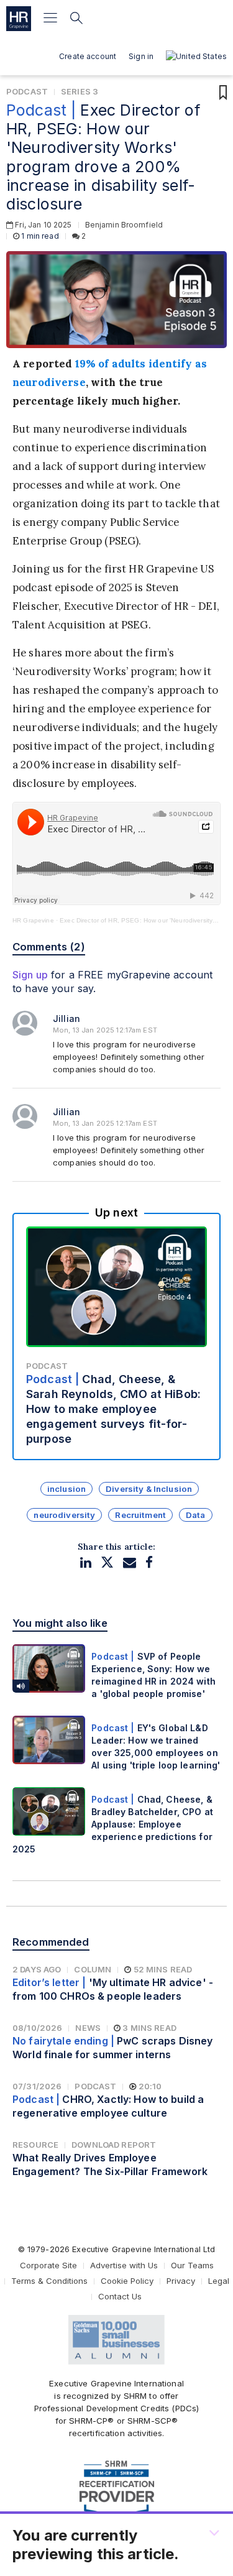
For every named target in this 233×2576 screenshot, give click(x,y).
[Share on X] (107, 1562)
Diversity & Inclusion (149, 1489)
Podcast (27, 91)
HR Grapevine (33, 920)
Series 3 (80, 91)
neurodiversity (64, 1515)
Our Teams (192, 2265)
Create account (88, 56)
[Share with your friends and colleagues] (130, 1562)
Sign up (30, 975)
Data (196, 1515)
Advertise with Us (124, 2265)
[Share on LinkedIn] (86, 1562)
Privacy (181, 2281)
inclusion (66, 1489)
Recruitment (140, 1515)
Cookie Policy (127, 2281)
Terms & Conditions (49, 2281)
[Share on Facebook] (149, 1562)
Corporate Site (48, 2265)
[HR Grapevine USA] (19, 19)
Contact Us (120, 2296)
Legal (219, 2281)
